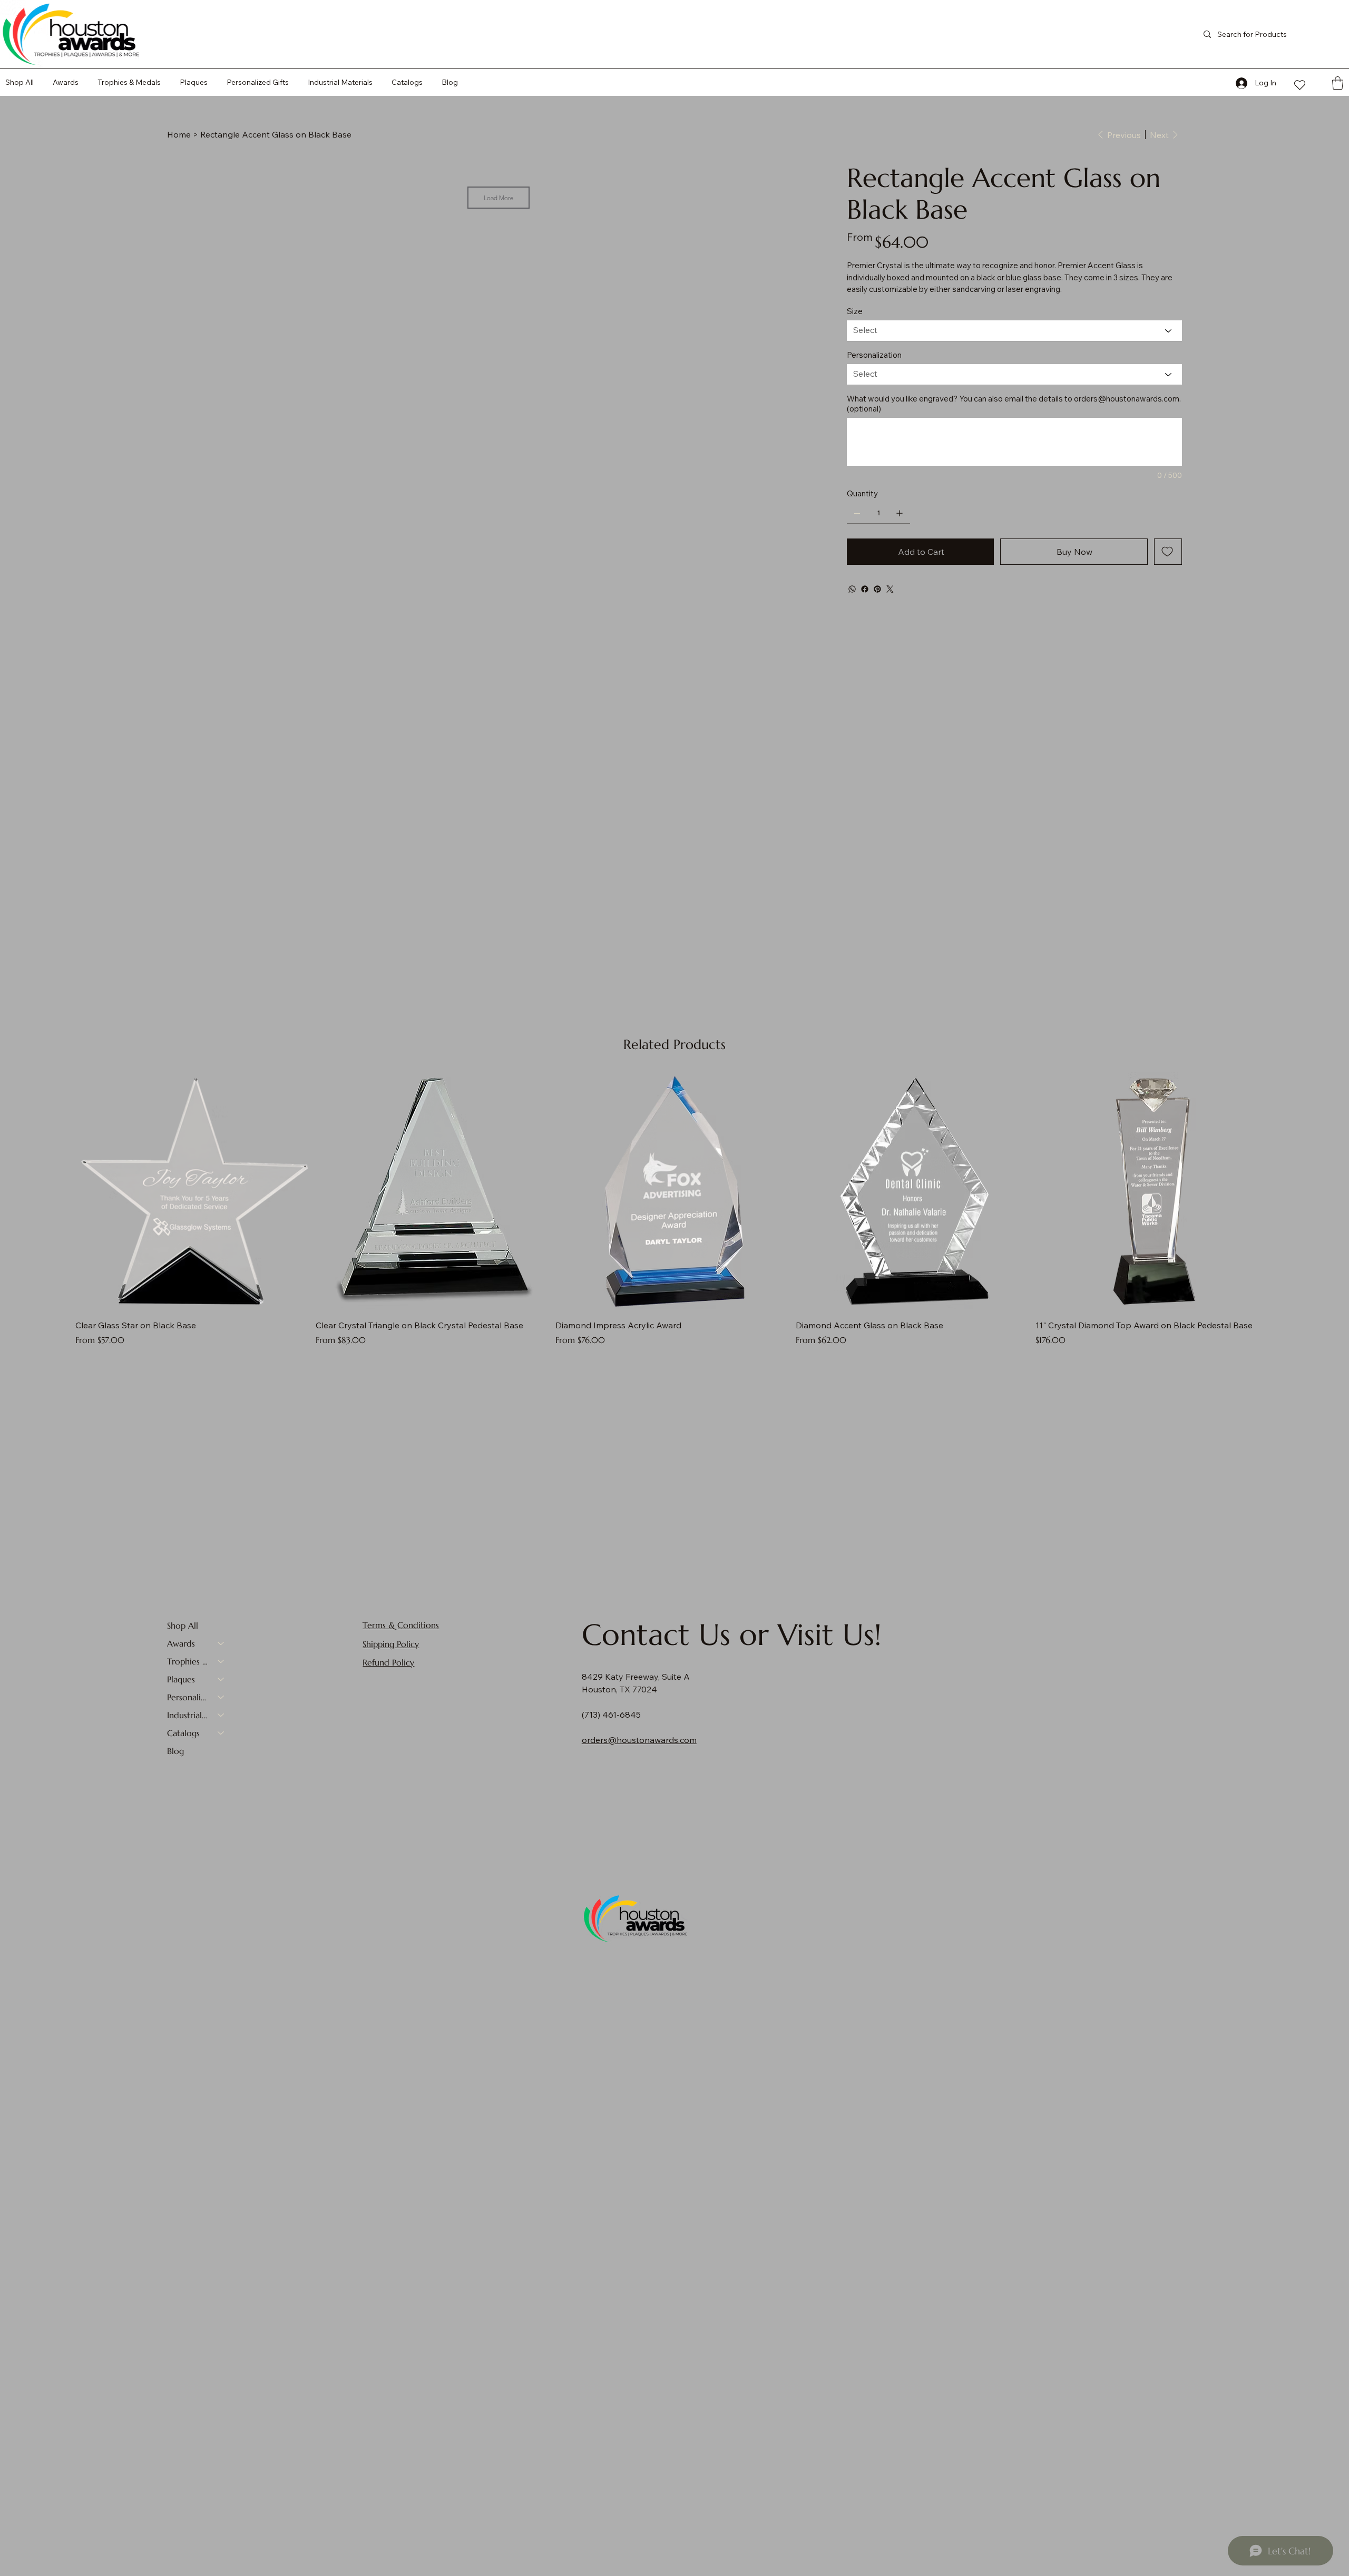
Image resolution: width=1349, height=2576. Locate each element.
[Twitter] (890, 589)
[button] (407, 82)
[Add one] (900, 513)
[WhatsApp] (852, 589)
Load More (498, 198)
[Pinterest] (877, 589)
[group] (674, 1209)
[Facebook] (865, 589)
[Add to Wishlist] (1168, 552)
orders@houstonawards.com (1127, 399)
